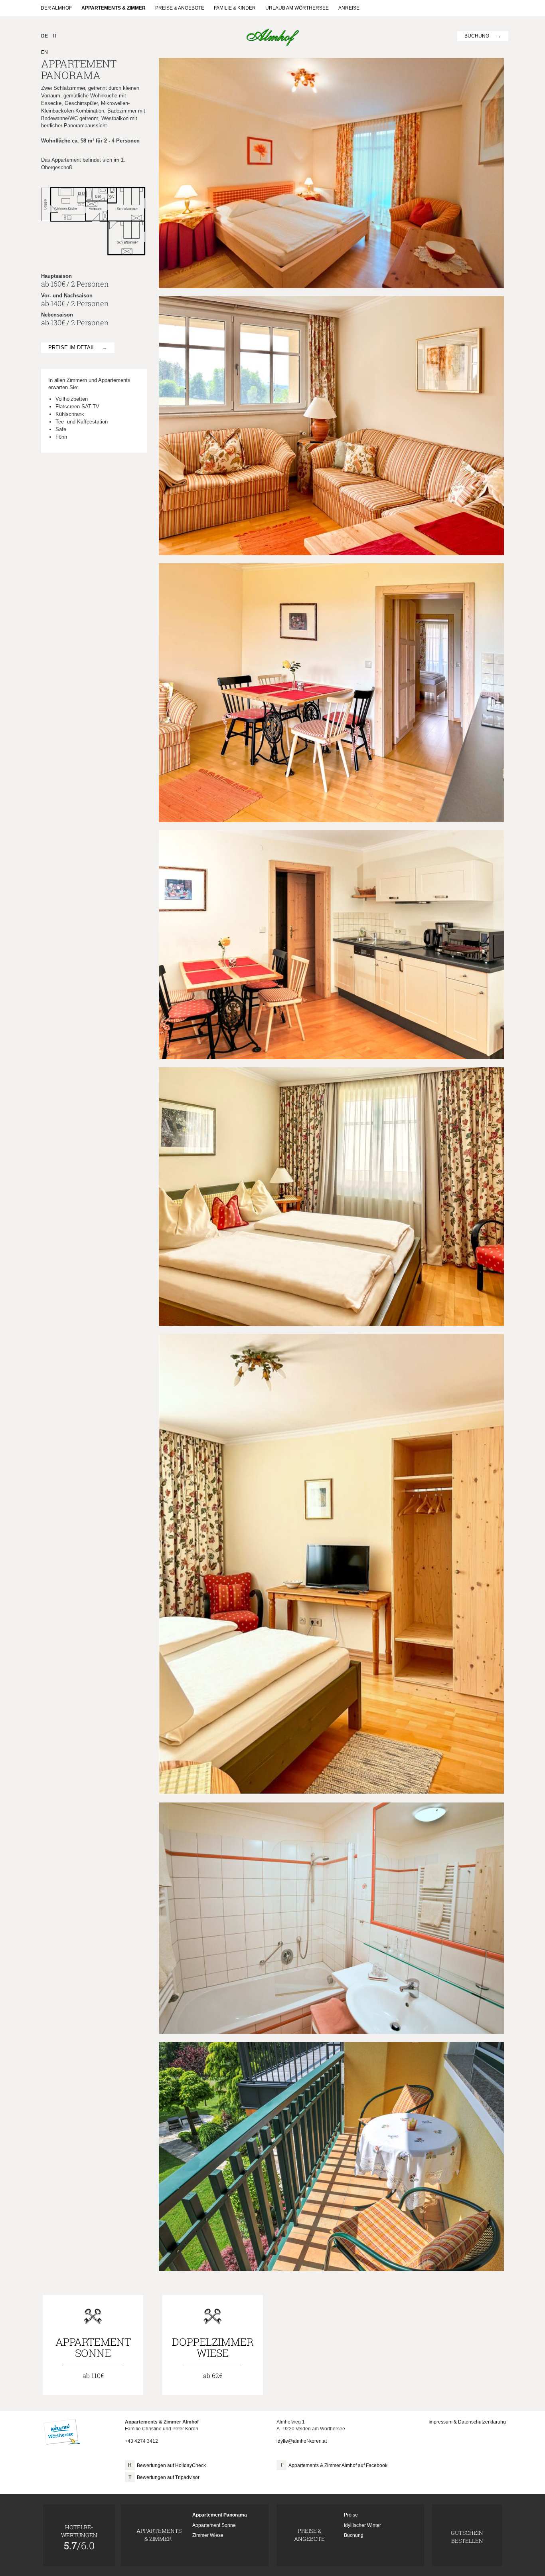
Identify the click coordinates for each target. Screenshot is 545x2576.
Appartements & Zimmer (114, 8)
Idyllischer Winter (362, 2525)
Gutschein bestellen (467, 2537)
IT (55, 36)
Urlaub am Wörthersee (297, 8)
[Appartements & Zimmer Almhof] (273, 37)
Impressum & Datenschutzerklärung (467, 2422)
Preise (351, 2515)
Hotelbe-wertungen (79, 2537)
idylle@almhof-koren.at (302, 2441)
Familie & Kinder (235, 8)
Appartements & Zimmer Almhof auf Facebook (338, 2465)
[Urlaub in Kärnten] (62, 2432)
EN (44, 52)
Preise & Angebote (180, 8)
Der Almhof (56, 8)
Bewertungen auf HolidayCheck (171, 2465)
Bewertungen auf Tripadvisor (168, 2477)
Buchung (477, 36)
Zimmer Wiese (208, 2535)
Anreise (349, 8)
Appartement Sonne (214, 2525)
